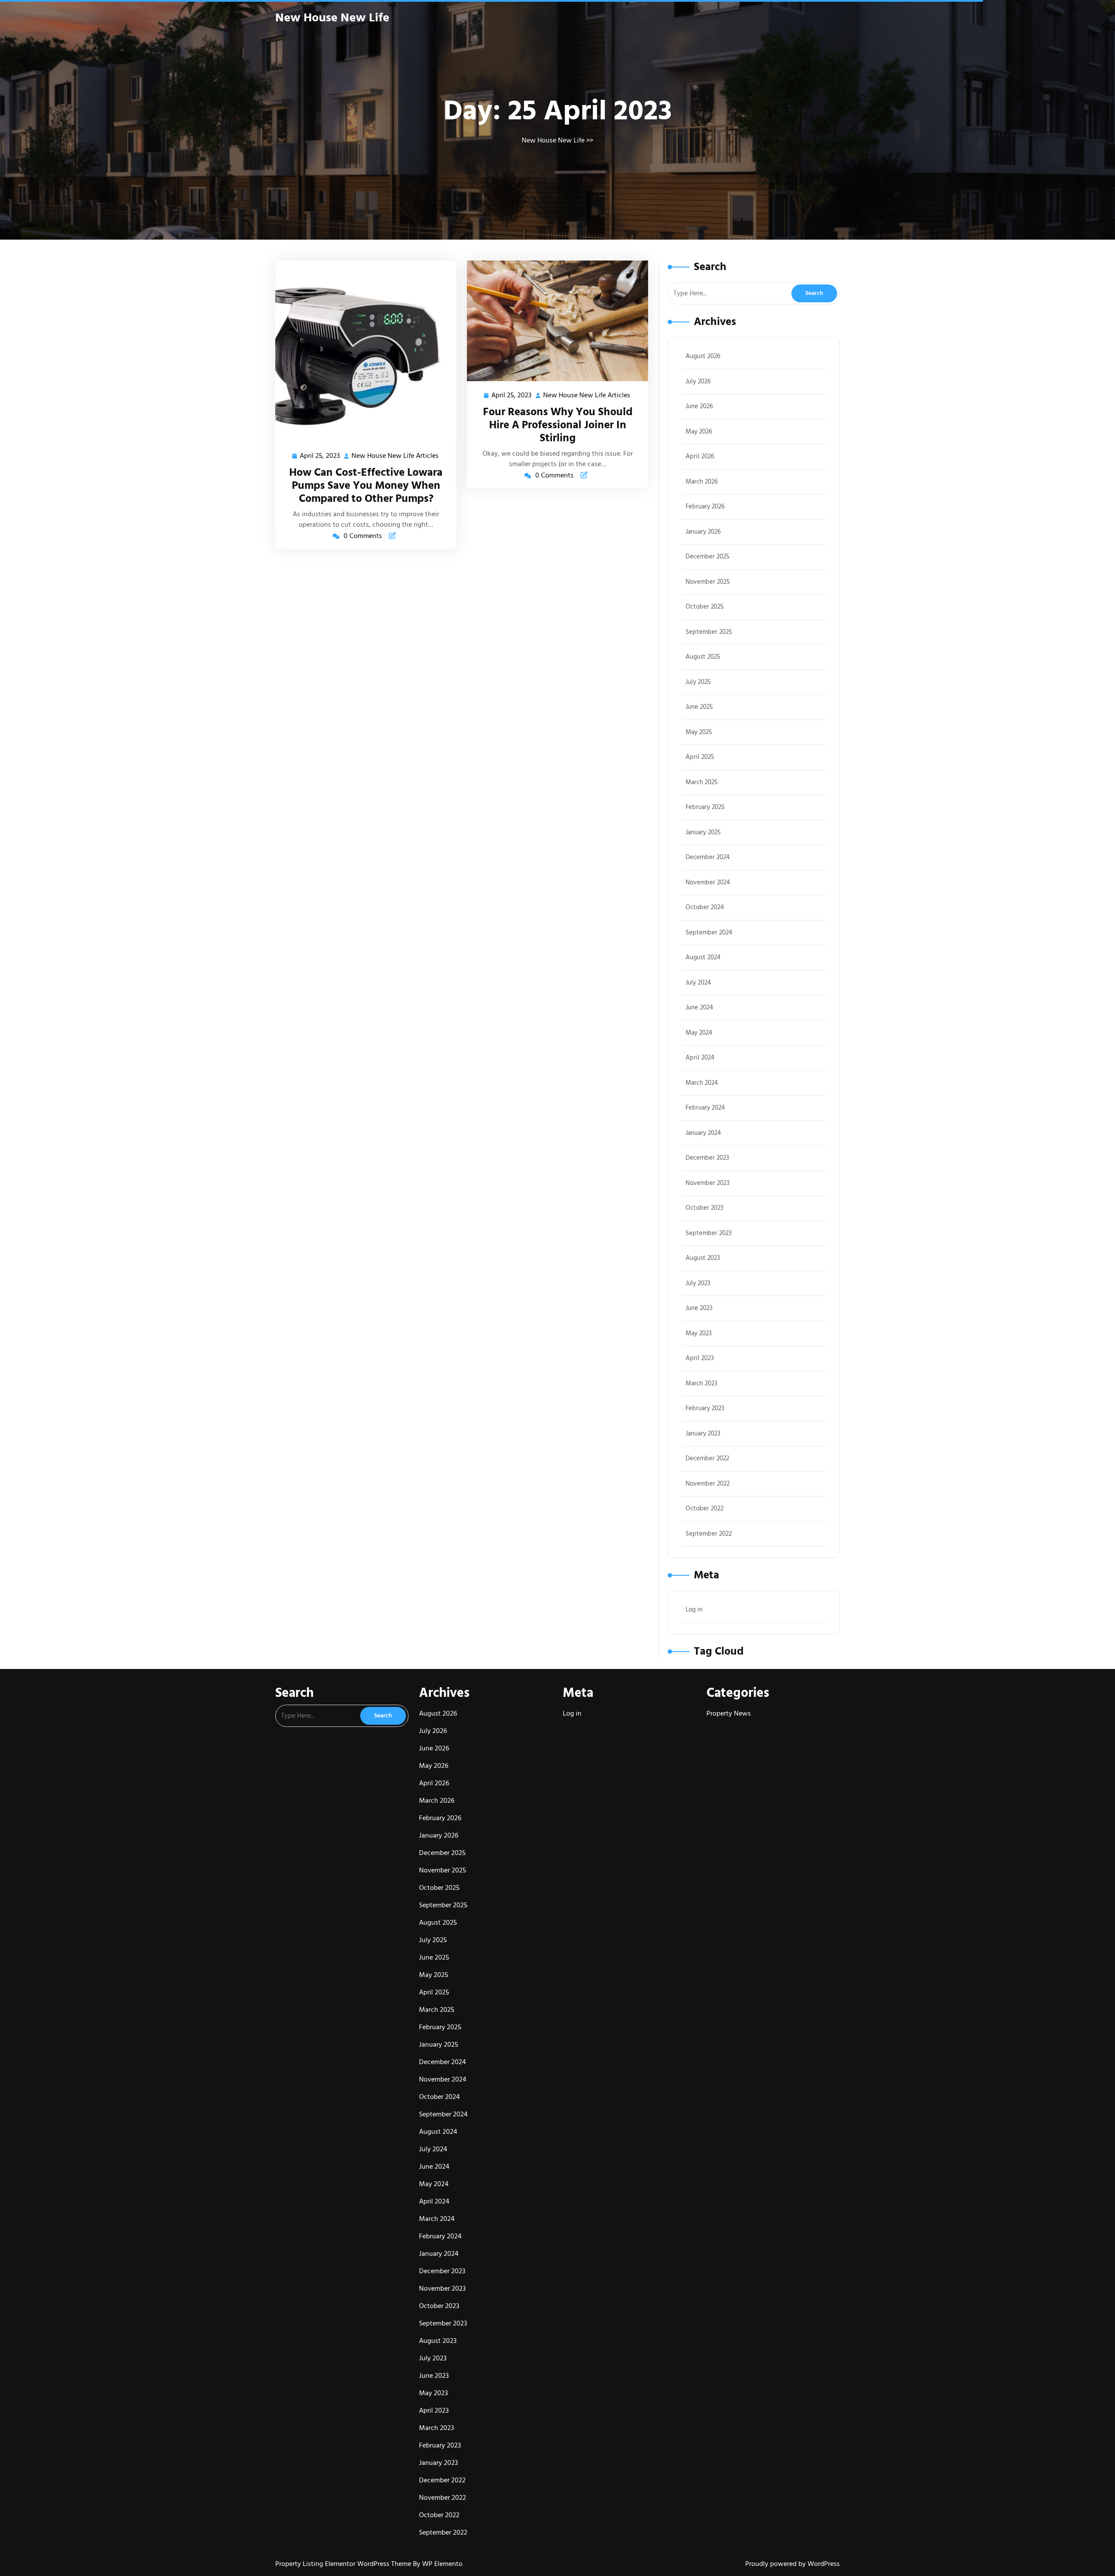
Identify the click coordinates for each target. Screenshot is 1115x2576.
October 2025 (705, 607)
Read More (362, 351)
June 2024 (699, 1007)
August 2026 (703, 356)
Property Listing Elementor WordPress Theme (344, 2564)
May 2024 (699, 1033)
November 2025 (708, 582)
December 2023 (707, 1158)
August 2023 (703, 1258)
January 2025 (703, 832)
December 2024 (708, 857)
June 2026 (699, 406)
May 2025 (699, 732)
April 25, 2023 (320, 456)
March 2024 (702, 1083)
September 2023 (709, 1233)
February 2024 (705, 1108)
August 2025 (703, 657)
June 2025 (699, 707)
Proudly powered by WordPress (792, 2564)
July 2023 (698, 1283)
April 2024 (700, 1058)
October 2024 (705, 907)
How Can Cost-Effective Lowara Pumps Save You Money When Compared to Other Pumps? (366, 486)
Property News (729, 1713)
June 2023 (699, 1308)
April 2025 (700, 757)
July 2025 (698, 682)
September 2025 (709, 632)
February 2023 (705, 1408)
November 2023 (708, 1183)
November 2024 (708, 882)
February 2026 (705, 506)
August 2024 (703, 957)
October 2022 (704, 1508)
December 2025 (708, 557)
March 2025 (702, 782)
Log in (694, 1610)
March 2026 (702, 482)
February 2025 (705, 807)
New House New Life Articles (395, 456)
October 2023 (704, 1208)
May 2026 (699, 432)
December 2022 (707, 1458)
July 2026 (698, 381)
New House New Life (332, 18)
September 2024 (709, 933)
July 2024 (698, 983)
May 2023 (699, 1333)
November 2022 (708, 1484)
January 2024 (703, 1133)
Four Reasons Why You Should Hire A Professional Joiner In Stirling (558, 425)
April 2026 (700, 456)
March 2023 (701, 1383)
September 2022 (709, 1534)
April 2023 (700, 1358)
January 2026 (703, 532)
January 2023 (703, 1434)
